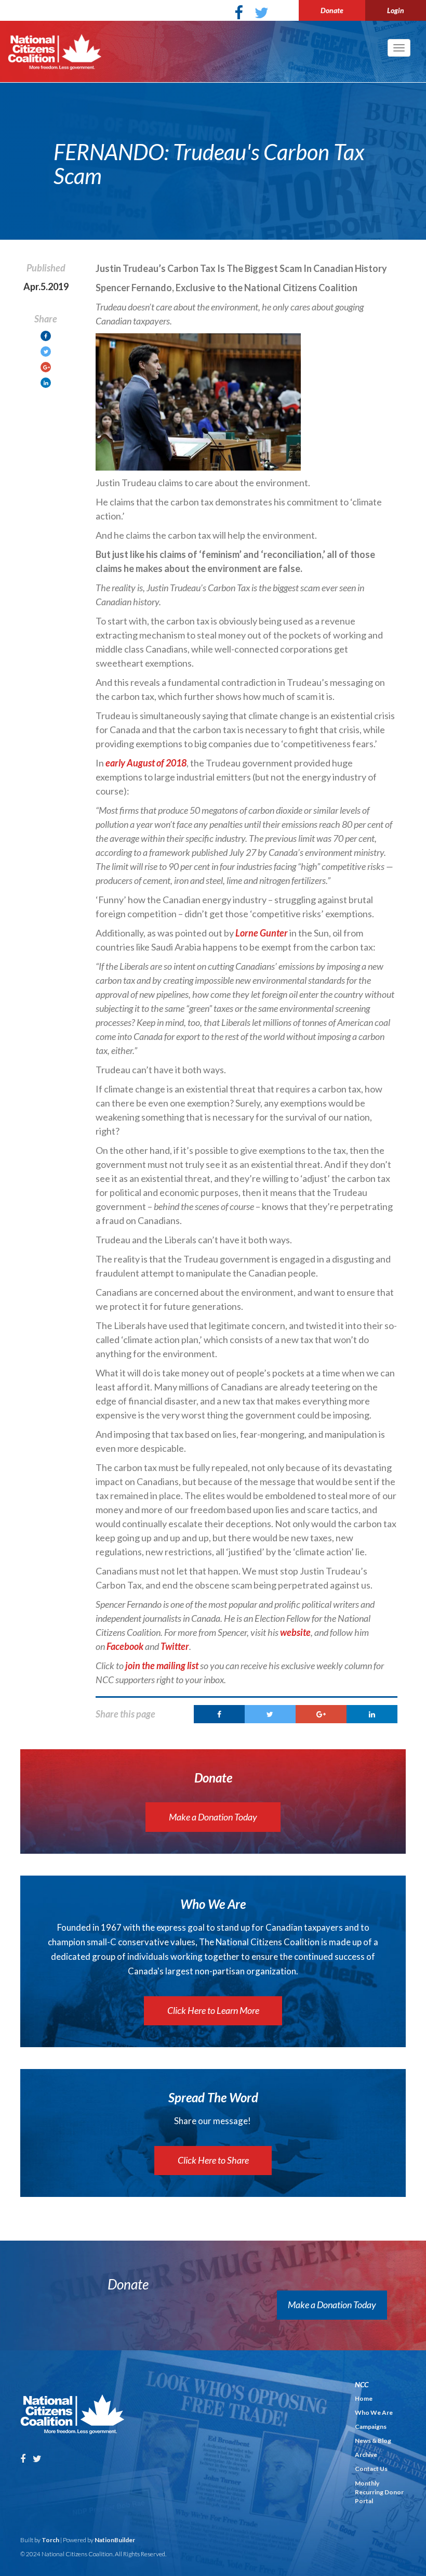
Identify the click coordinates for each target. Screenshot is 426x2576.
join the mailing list (162, 1666)
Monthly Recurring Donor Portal (379, 2492)
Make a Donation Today (213, 1817)
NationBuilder (115, 2540)
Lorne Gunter (262, 933)
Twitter (175, 1646)
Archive (366, 2455)
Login (396, 10)
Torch (50, 2540)
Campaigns (371, 2427)
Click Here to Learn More (213, 2010)
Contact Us (371, 2469)
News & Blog (373, 2441)
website (295, 1632)
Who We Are (374, 2412)
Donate (332, 10)
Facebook (125, 1646)
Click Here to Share (213, 2160)
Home (364, 2398)
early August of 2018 (146, 763)
